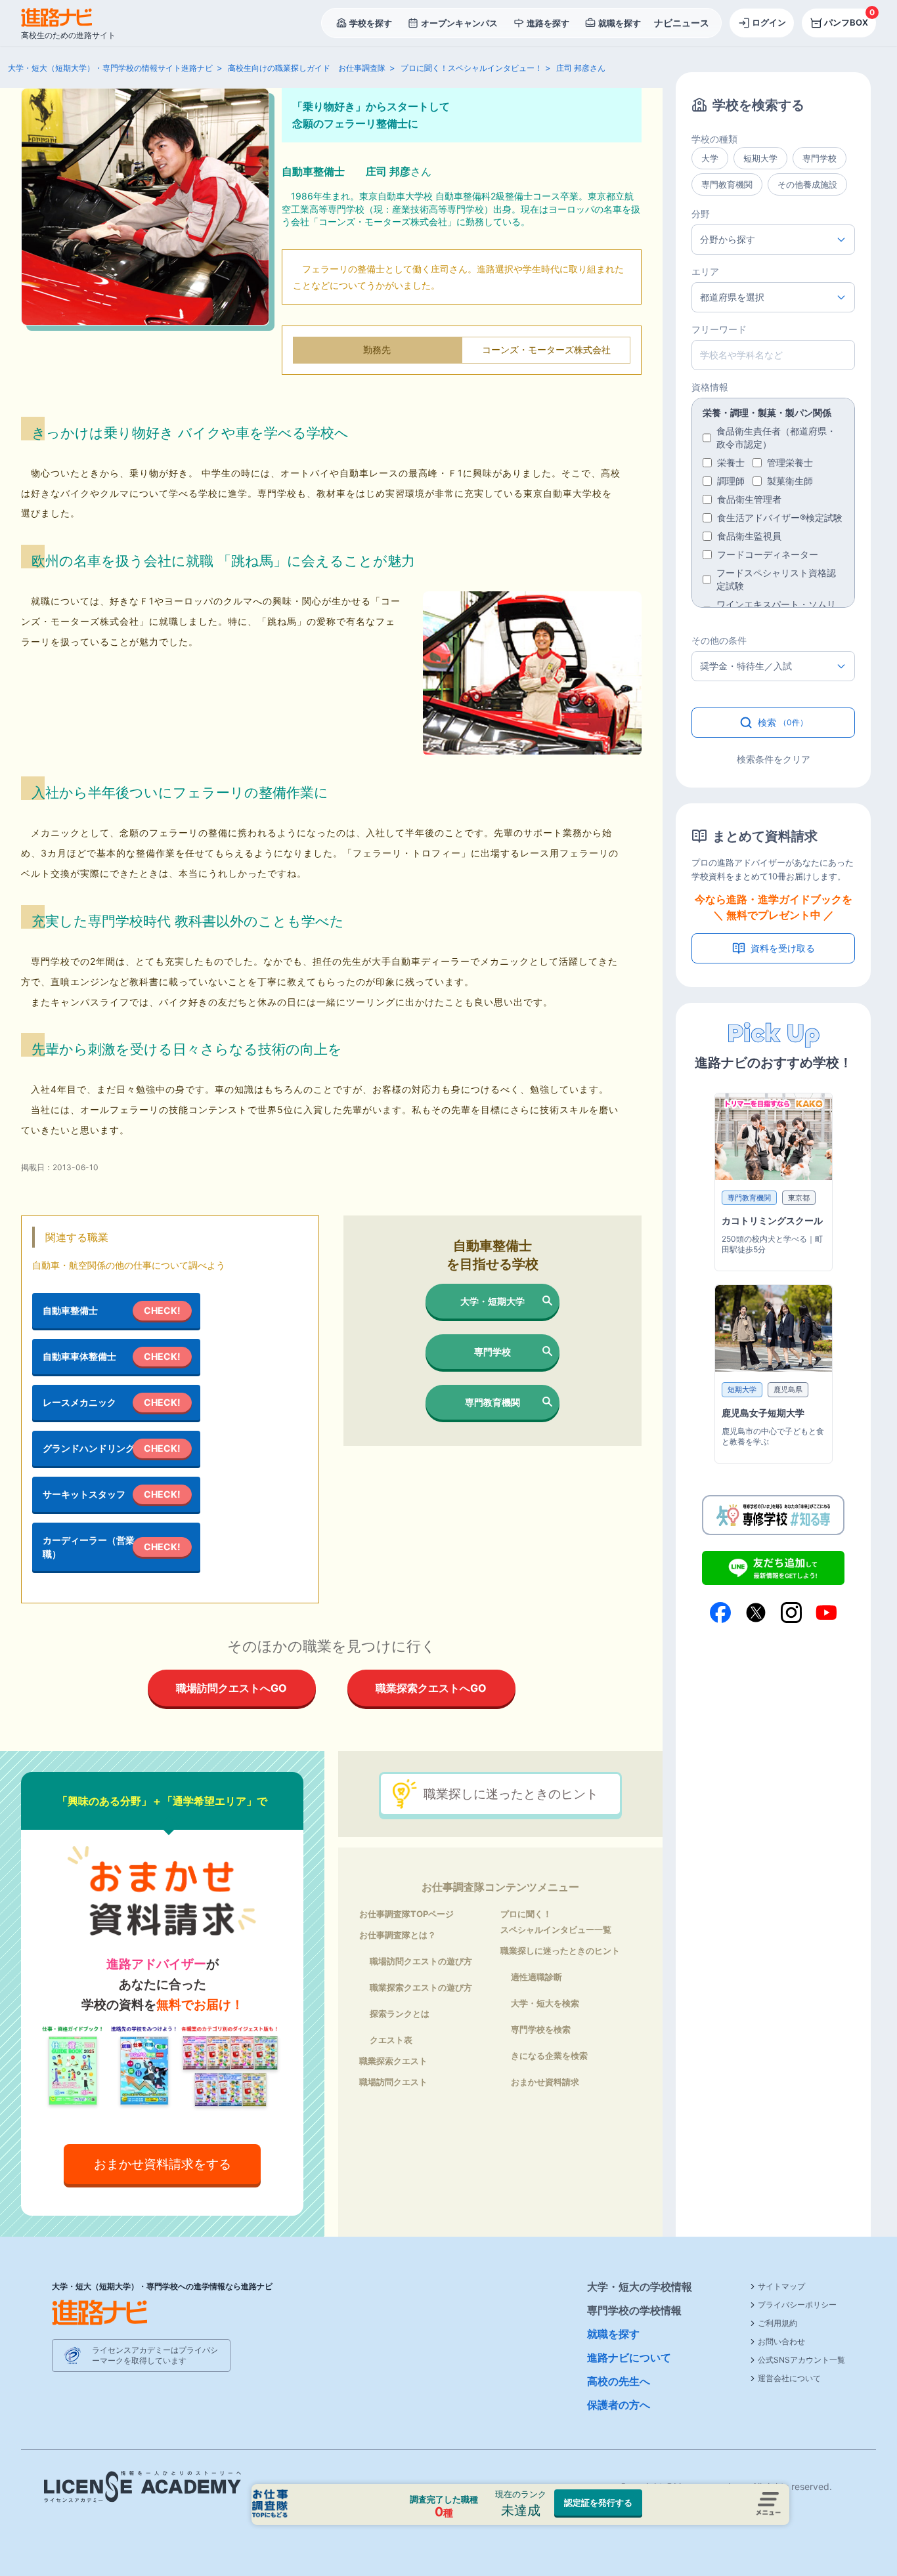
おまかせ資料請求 (545, 2082)
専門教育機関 (492, 1402)
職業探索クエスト (393, 2061)
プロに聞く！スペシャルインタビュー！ (471, 68)
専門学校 (492, 1352)
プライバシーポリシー (797, 2305)
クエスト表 (391, 2040)
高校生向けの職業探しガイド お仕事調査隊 (307, 68)
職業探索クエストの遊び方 (421, 1987)
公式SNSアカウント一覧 (801, 2360)
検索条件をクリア (774, 759)
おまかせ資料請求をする (163, 2164)
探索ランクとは (400, 2014)
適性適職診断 (536, 1977)
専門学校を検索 (541, 2029)
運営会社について (789, 2378)
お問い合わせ (781, 2341)
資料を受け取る (783, 948)
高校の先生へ (619, 2381)
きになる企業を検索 (549, 2056)
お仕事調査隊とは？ (398, 1935)
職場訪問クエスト (393, 2082)
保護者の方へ (619, 2405)
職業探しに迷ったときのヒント (511, 1794)
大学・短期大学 (492, 1301)
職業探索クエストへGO (431, 1688)
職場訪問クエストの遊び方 (421, 1961)
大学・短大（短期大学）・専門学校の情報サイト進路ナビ (110, 68)
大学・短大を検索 (545, 2003)
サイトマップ (781, 2286)
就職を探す (613, 2334)
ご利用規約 (777, 2323)
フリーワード (719, 329)
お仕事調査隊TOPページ (406, 1914)
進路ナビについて (629, 2357)
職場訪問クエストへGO (231, 1688)
